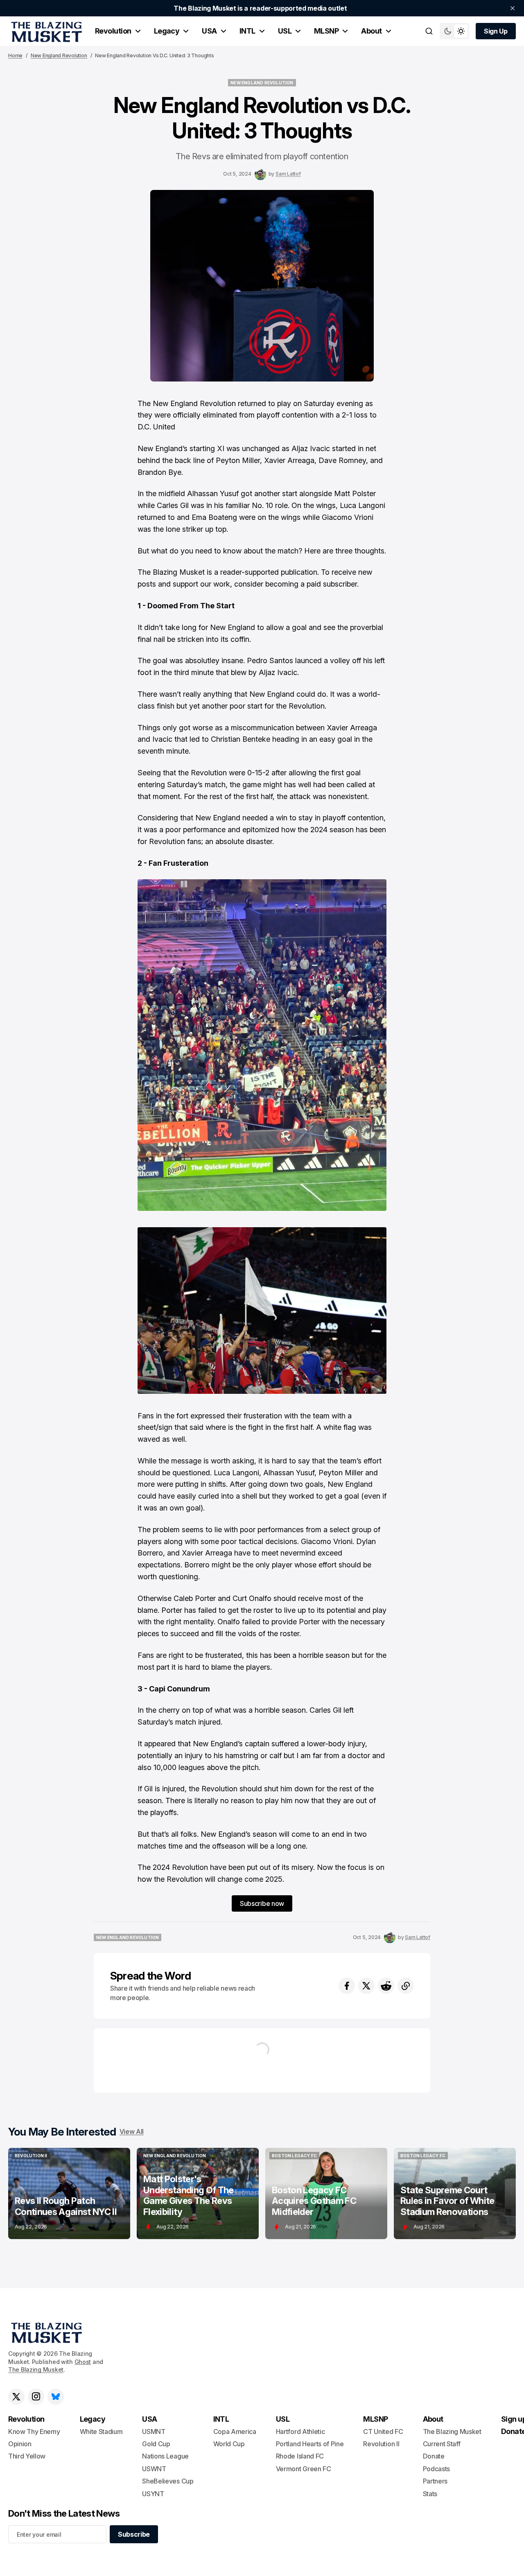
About (371, 31)
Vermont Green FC (304, 2469)
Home (15, 55)
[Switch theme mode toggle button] (454, 31)
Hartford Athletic (300, 2432)
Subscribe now (262, 1903)
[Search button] (429, 31)
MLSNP (326, 31)
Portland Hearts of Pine (310, 2444)
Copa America (235, 2432)
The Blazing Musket (36, 2369)
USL (285, 31)
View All (132, 2131)
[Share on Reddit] (386, 1986)
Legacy (167, 31)
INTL (247, 31)
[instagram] (36, 2397)
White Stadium (101, 2432)
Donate (434, 2456)
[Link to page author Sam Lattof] (260, 174)
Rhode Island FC (300, 2456)
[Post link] (69, 2193)
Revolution (113, 31)
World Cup (229, 2444)
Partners (435, 2481)
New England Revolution (59, 55)
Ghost (83, 2362)
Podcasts (436, 2469)
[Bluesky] (56, 2397)
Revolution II (381, 2444)
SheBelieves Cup (168, 2481)
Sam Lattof (288, 174)
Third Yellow (27, 2456)
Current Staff (442, 2444)
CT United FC (383, 2432)
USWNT (154, 2469)
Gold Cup (156, 2444)
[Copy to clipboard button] (406, 1986)
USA (209, 31)
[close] (513, 8)
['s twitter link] (16, 2397)
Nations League (165, 2456)
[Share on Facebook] (347, 1986)
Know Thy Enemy (34, 2432)
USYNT (153, 2494)
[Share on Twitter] (366, 1986)
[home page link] (45, 31)
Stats (430, 2494)
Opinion (20, 2444)
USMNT (154, 2432)
